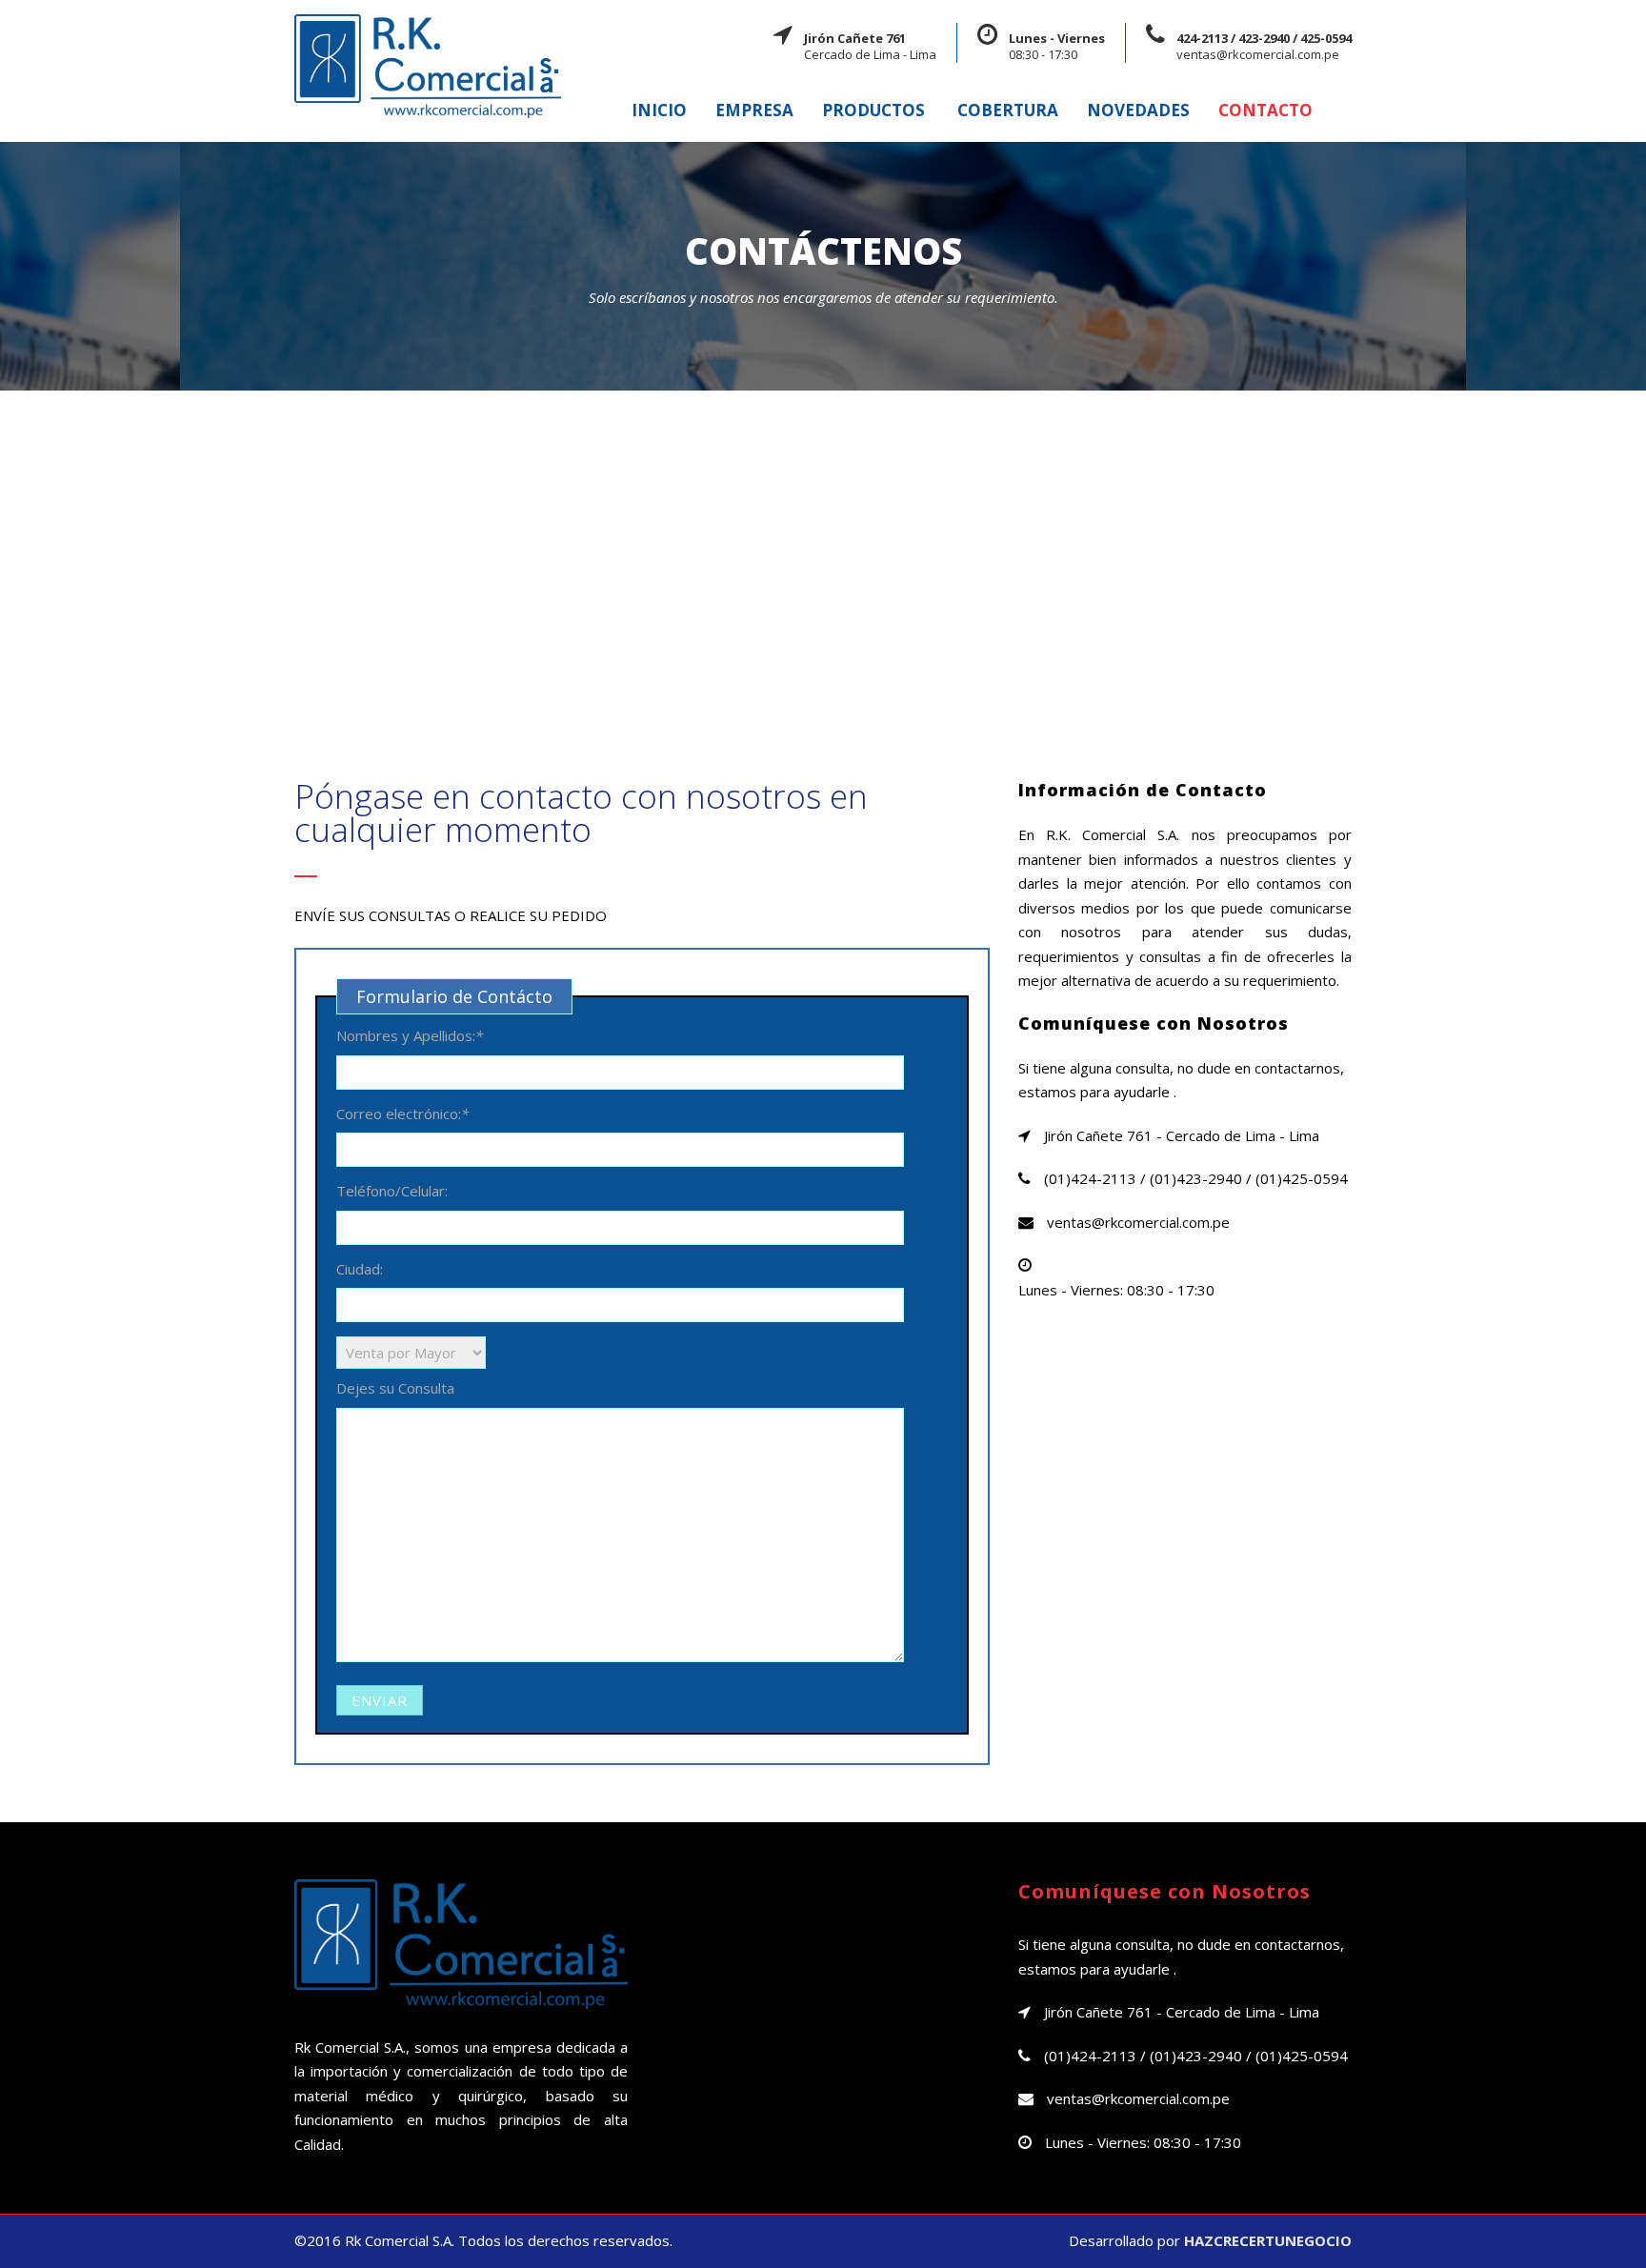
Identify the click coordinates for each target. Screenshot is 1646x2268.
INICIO (659, 110)
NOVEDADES (1138, 110)
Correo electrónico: (402, 1114)
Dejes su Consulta (395, 1388)
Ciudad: (360, 1269)
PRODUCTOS (873, 110)
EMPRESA (754, 110)
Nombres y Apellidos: (410, 1035)
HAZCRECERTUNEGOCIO (1268, 2240)
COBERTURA (1008, 110)
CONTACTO (1265, 110)
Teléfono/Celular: (392, 1191)
